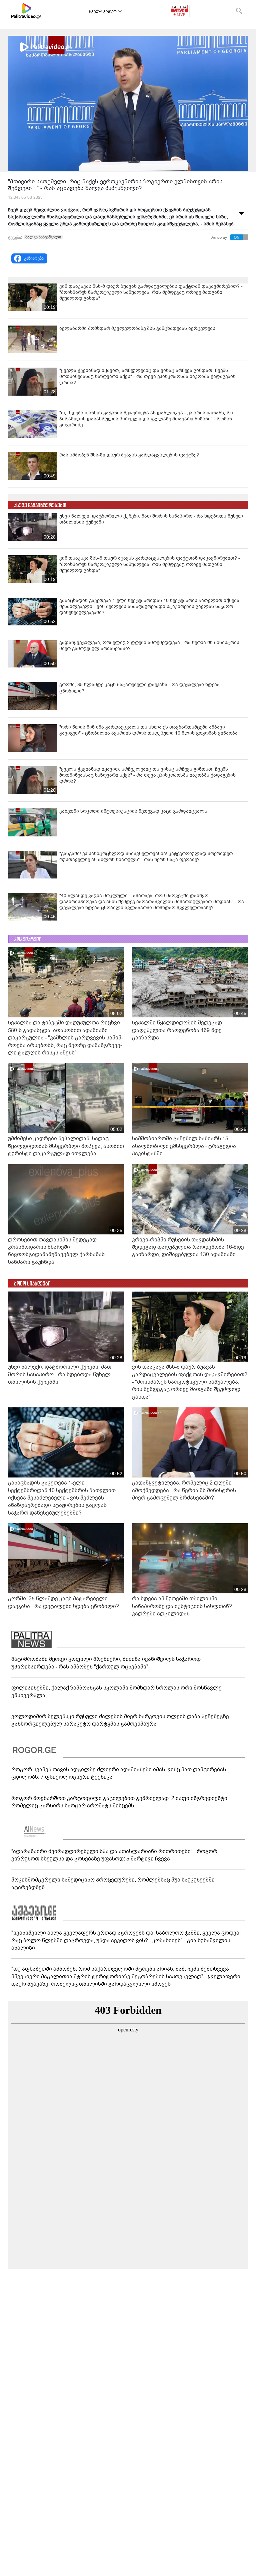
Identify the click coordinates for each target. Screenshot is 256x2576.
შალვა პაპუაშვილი (43, 237)
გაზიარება (34, 258)
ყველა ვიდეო (103, 11)
